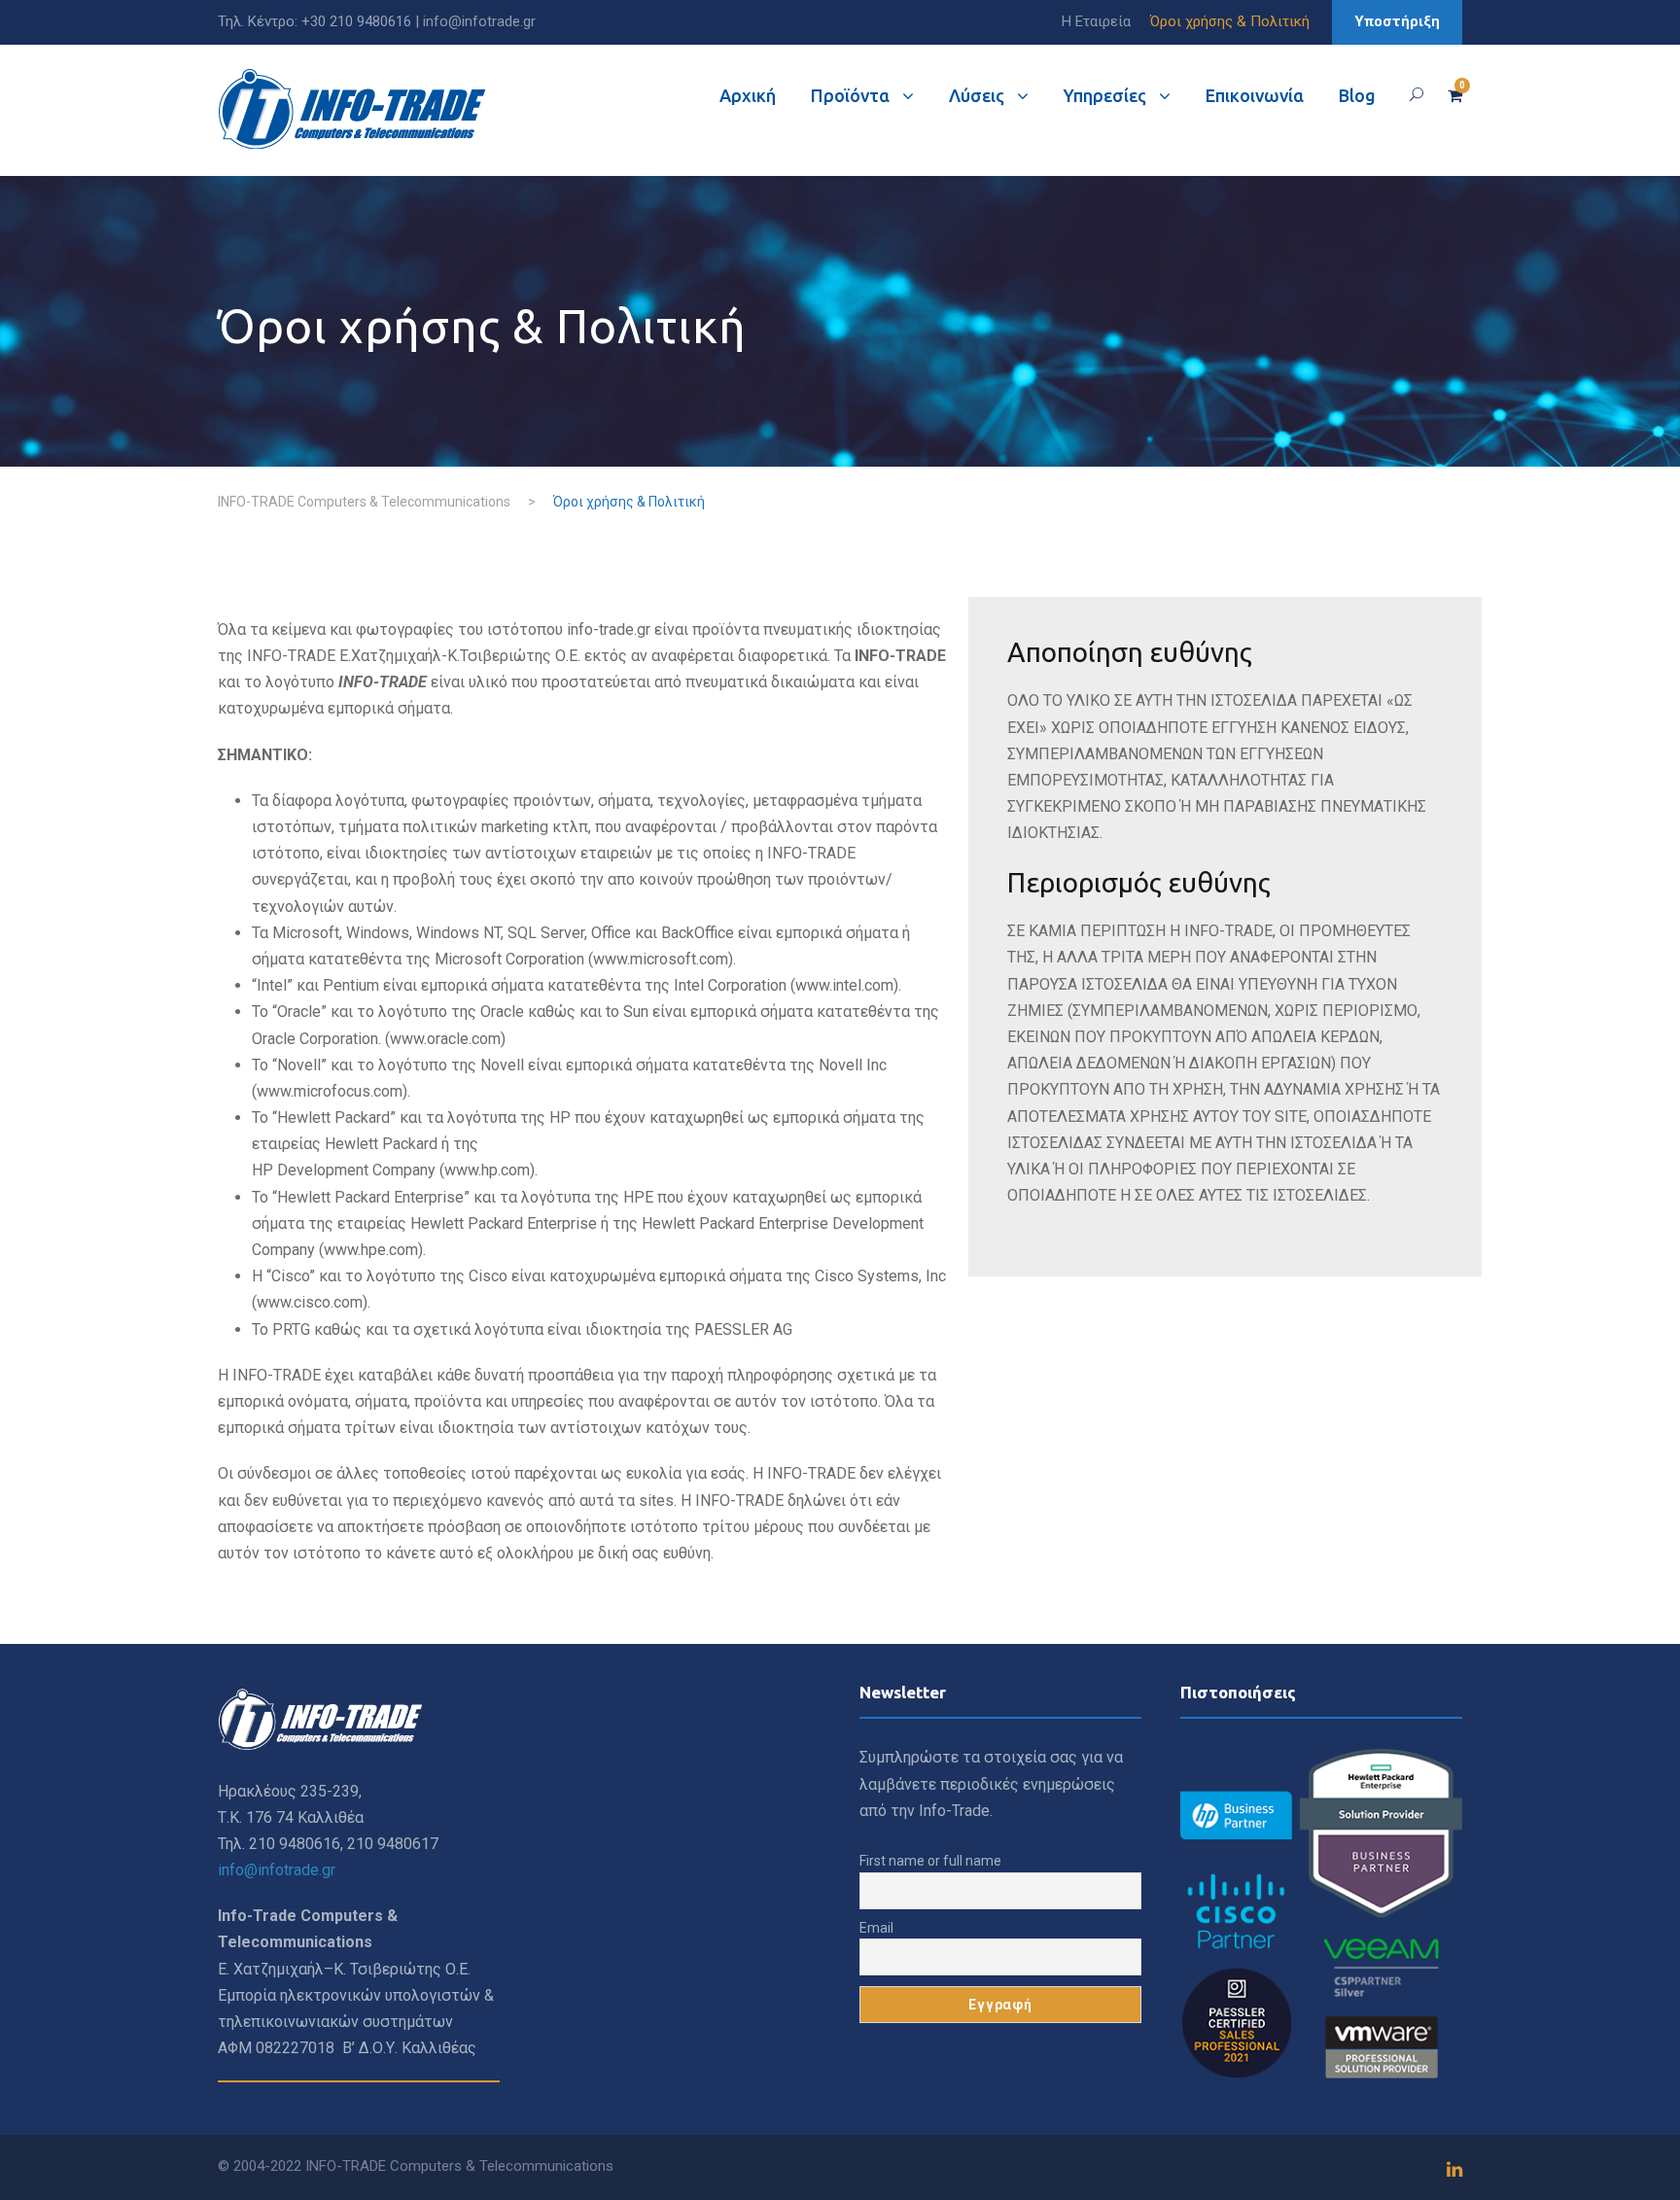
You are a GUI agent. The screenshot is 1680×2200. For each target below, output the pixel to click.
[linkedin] (1454, 2170)
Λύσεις (977, 95)
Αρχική (748, 95)
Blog (1357, 95)
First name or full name (930, 1861)
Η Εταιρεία (1096, 21)
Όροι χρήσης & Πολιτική (1230, 21)
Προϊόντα (850, 95)
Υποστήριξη (1397, 21)
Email (876, 1928)
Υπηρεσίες (1105, 95)
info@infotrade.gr (479, 21)
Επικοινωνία (1255, 95)
